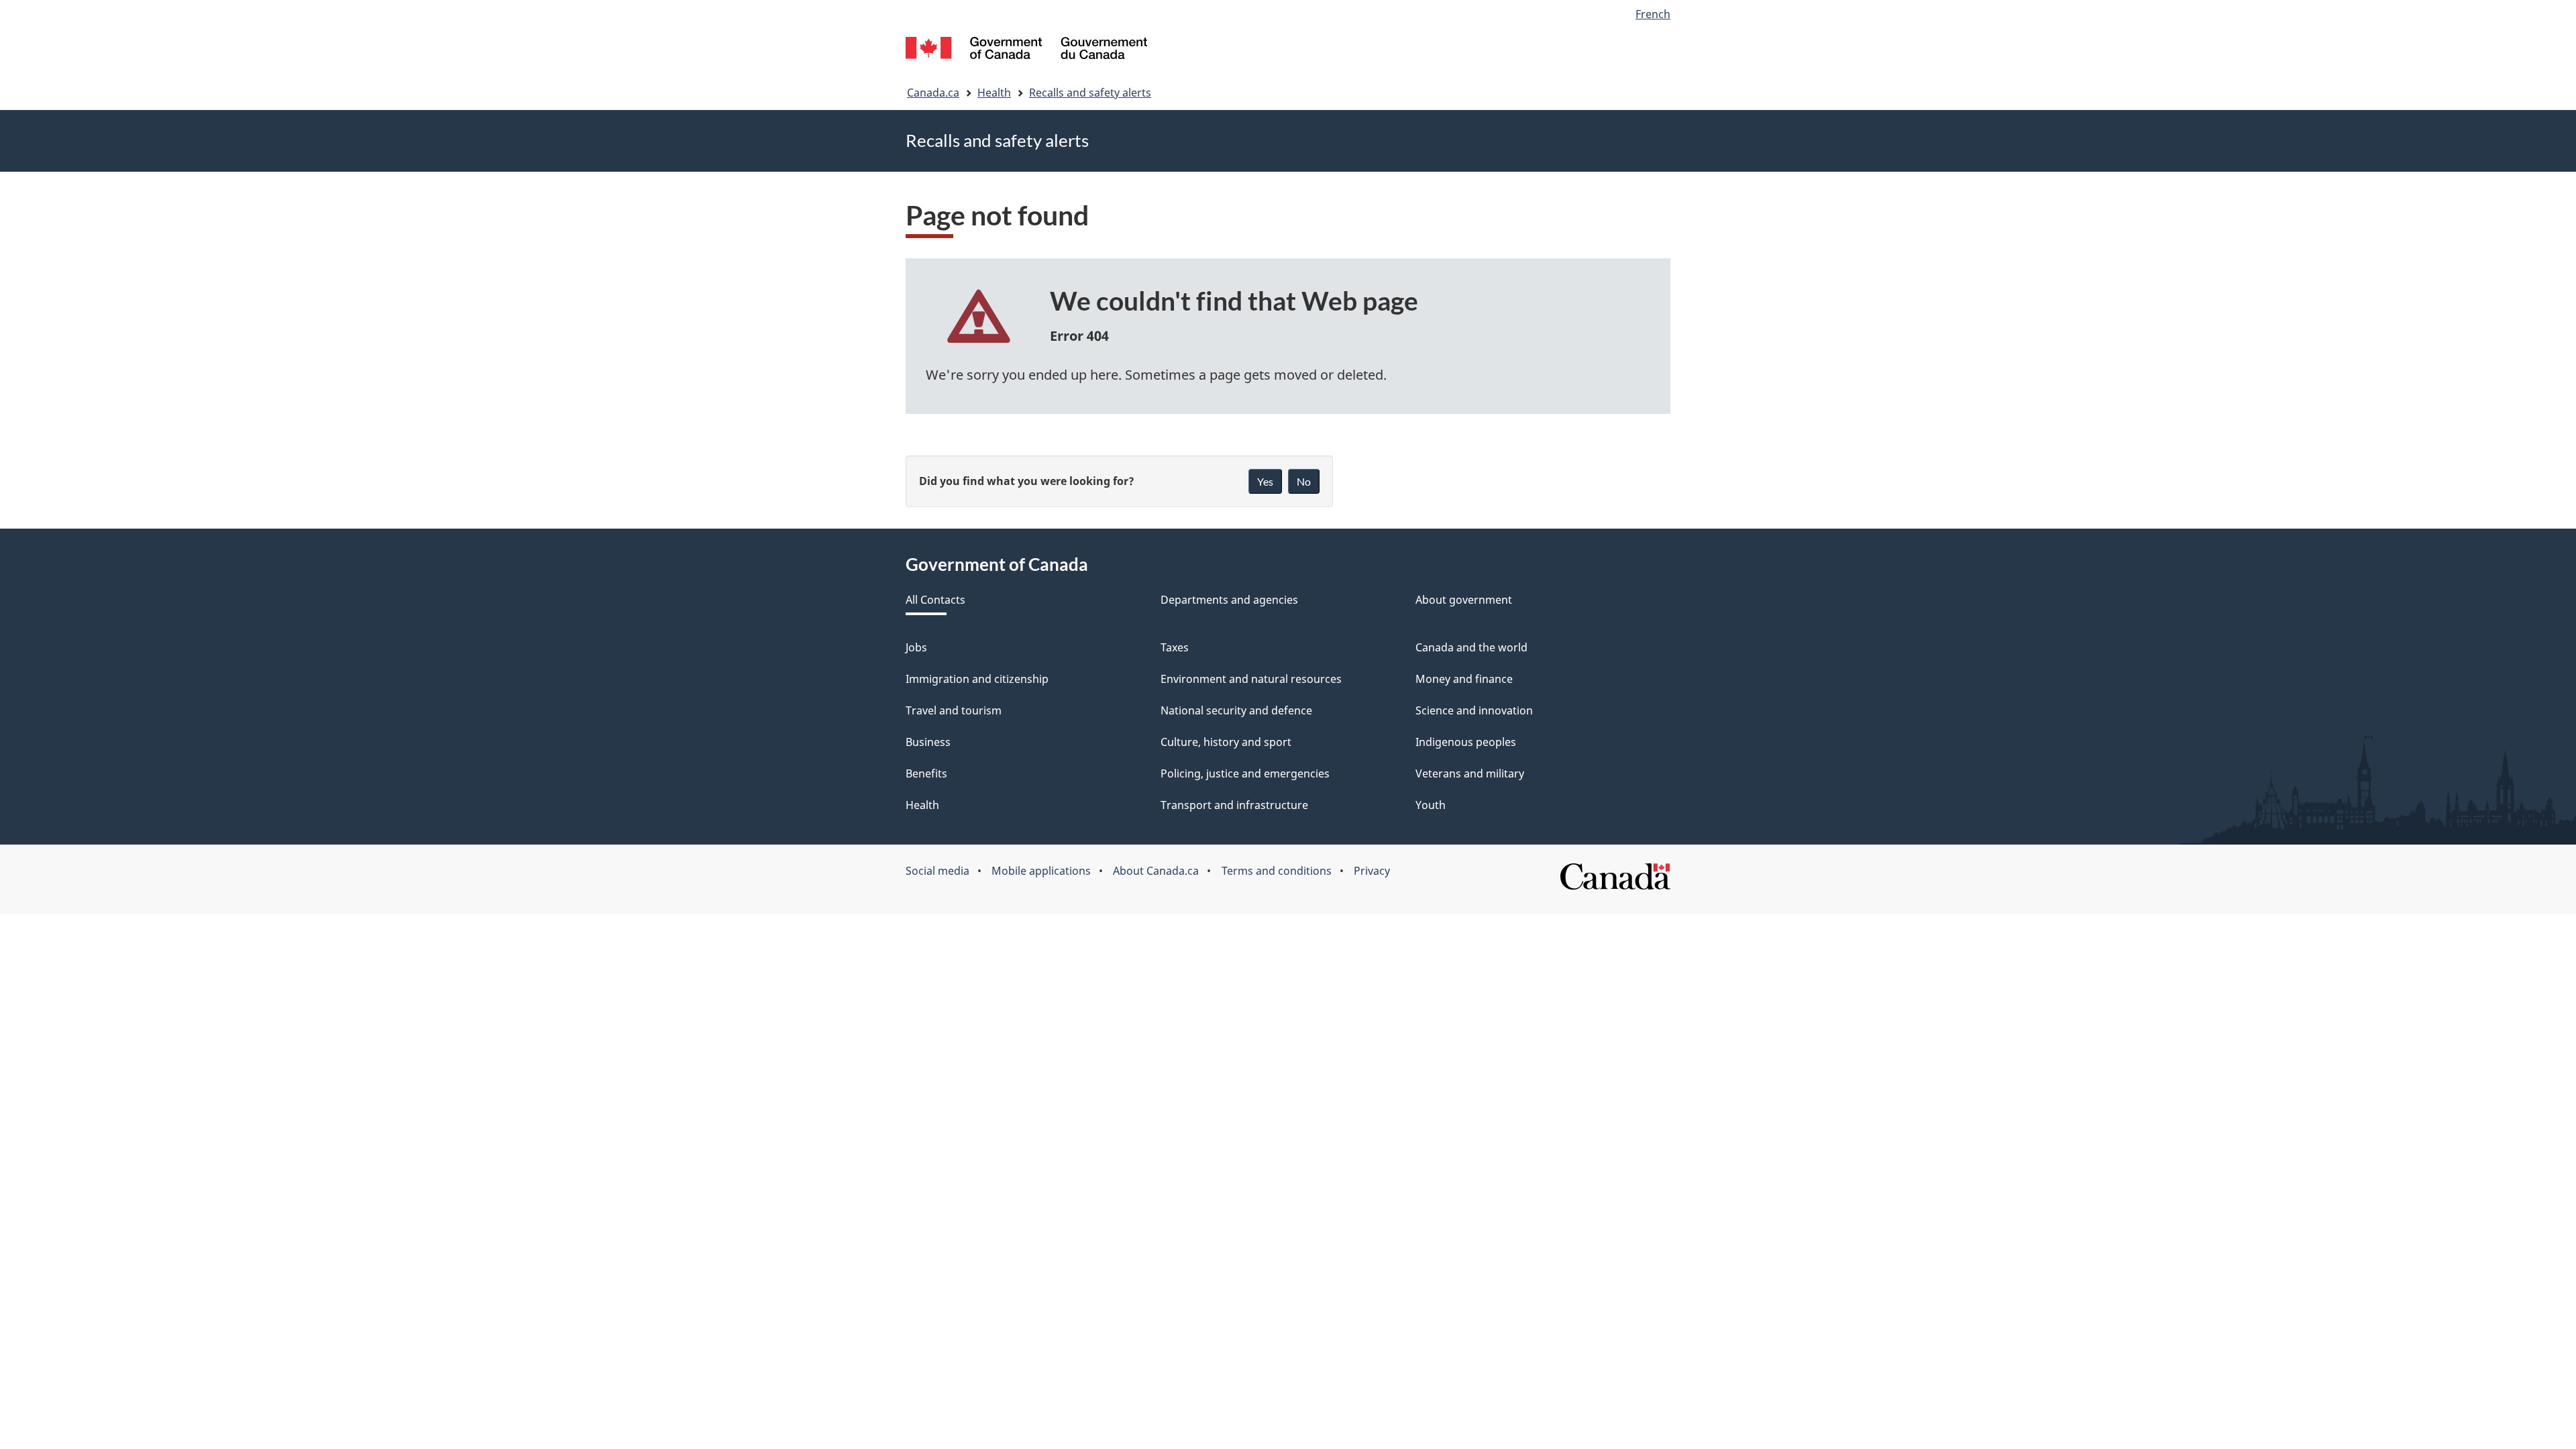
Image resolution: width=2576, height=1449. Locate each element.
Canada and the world (1471, 647)
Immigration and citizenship (977, 679)
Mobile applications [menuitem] (1041, 871)
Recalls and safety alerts (1090, 93)
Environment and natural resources (1251, 679)
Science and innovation (1474, 710)
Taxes (1175, 647)
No (1304, 481)
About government (1464, 600)
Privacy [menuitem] (1372, 871)
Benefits (926, 773)
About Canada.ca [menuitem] (1156, 871)
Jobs (916, 647)
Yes (1265, 481)
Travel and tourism (954, 710)
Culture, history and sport (1226, 742)
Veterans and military (1470, 773)
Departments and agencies (1229, 600)
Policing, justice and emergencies (1245, 773)
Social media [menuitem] (937, 871)
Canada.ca (933, 93)
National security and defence (1236, 710)
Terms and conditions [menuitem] (1277, 871)
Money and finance (1464, 679)
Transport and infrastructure (1234, 805)
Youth (1431, 805)
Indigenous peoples (1466, 742)
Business (928, 742)
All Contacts (935, 600)
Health (994, 93)
